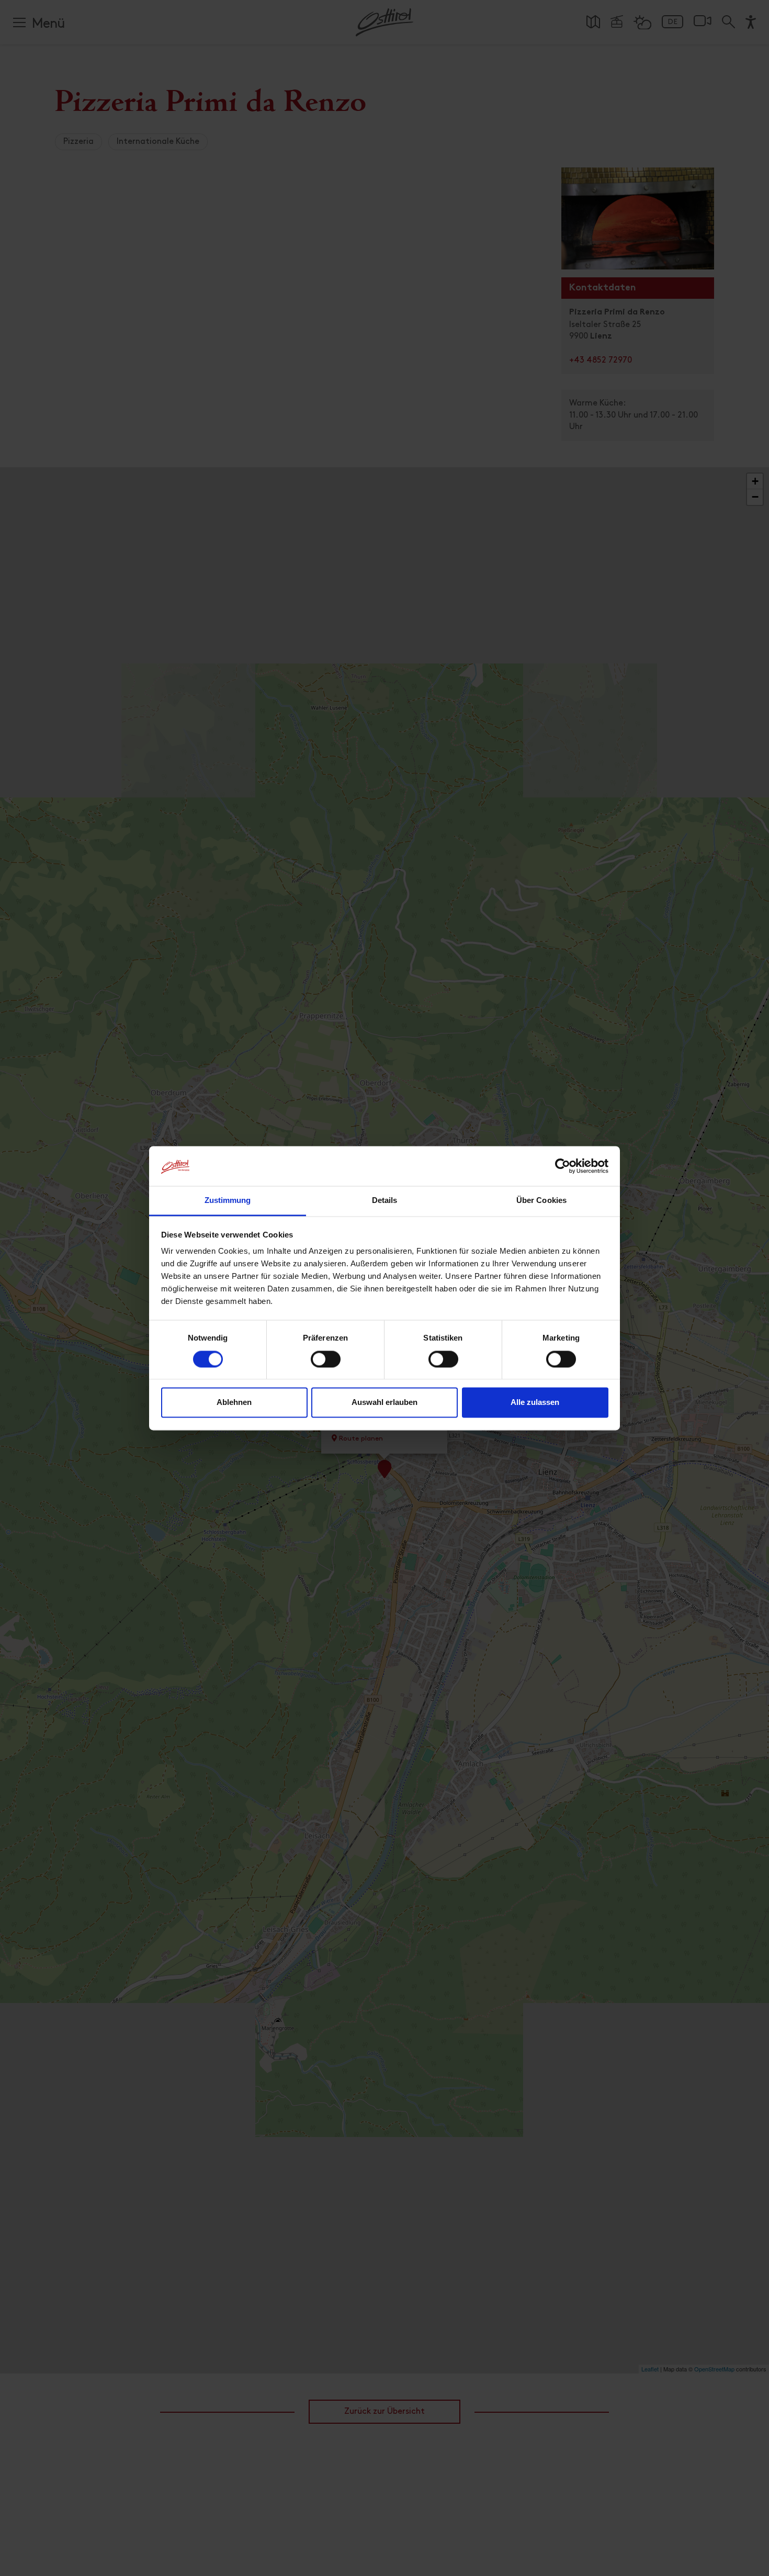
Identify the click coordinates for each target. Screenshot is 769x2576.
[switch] (326, 1365)
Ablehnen (234, 1403)
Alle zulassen (535, 1403)
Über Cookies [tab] (541, 1201)
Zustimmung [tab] (228, 1201)
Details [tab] (385, 1201)
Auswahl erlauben (384, 1403)
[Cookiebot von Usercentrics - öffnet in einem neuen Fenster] (563, 1166)
